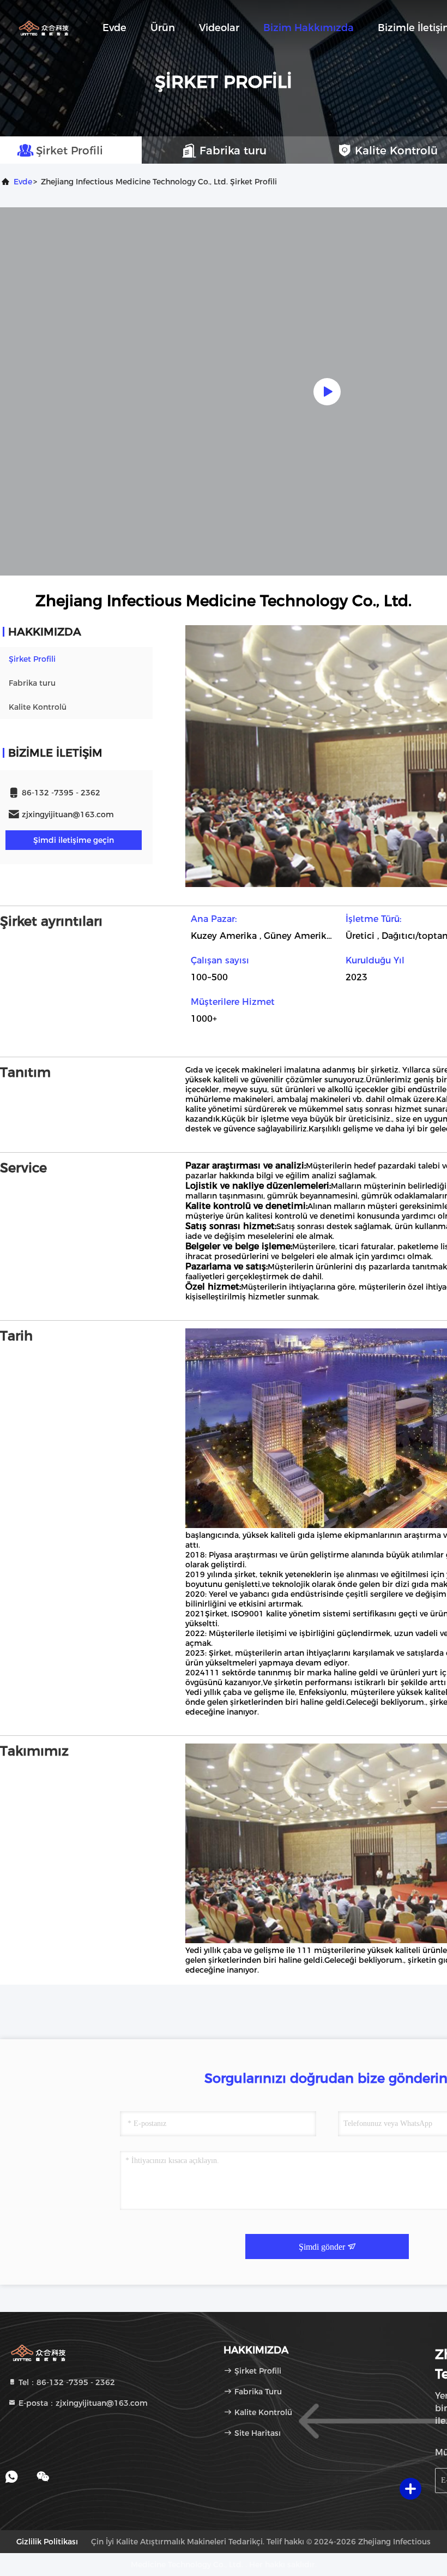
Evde (114, 28)
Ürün (163, 28)
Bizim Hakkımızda (309, 28)
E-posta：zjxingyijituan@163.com (82, 2403)
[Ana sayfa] (44, 27)
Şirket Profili (32, 659)
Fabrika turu (32, 683)
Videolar (219, 28)
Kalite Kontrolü (38, 707)
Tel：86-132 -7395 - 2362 (66, 2382)
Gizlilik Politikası (47, 2542)
